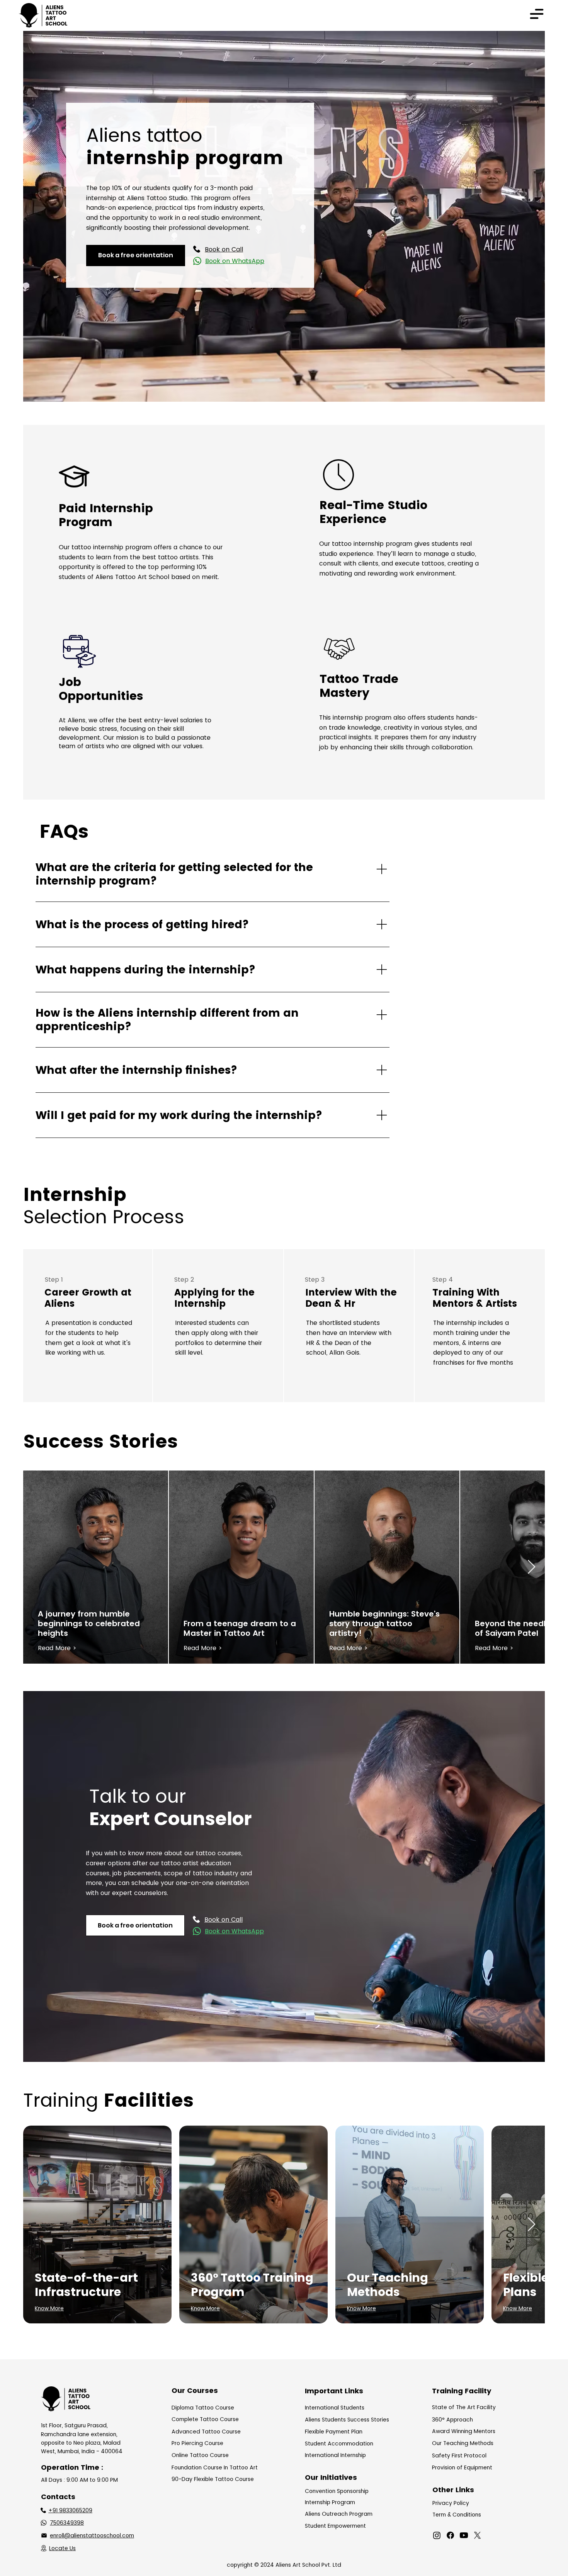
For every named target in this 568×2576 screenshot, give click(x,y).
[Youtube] (464, 2535)
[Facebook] (450, 2535)
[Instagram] (437, 2535)
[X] (477, 2535)
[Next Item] (531, 1567)
